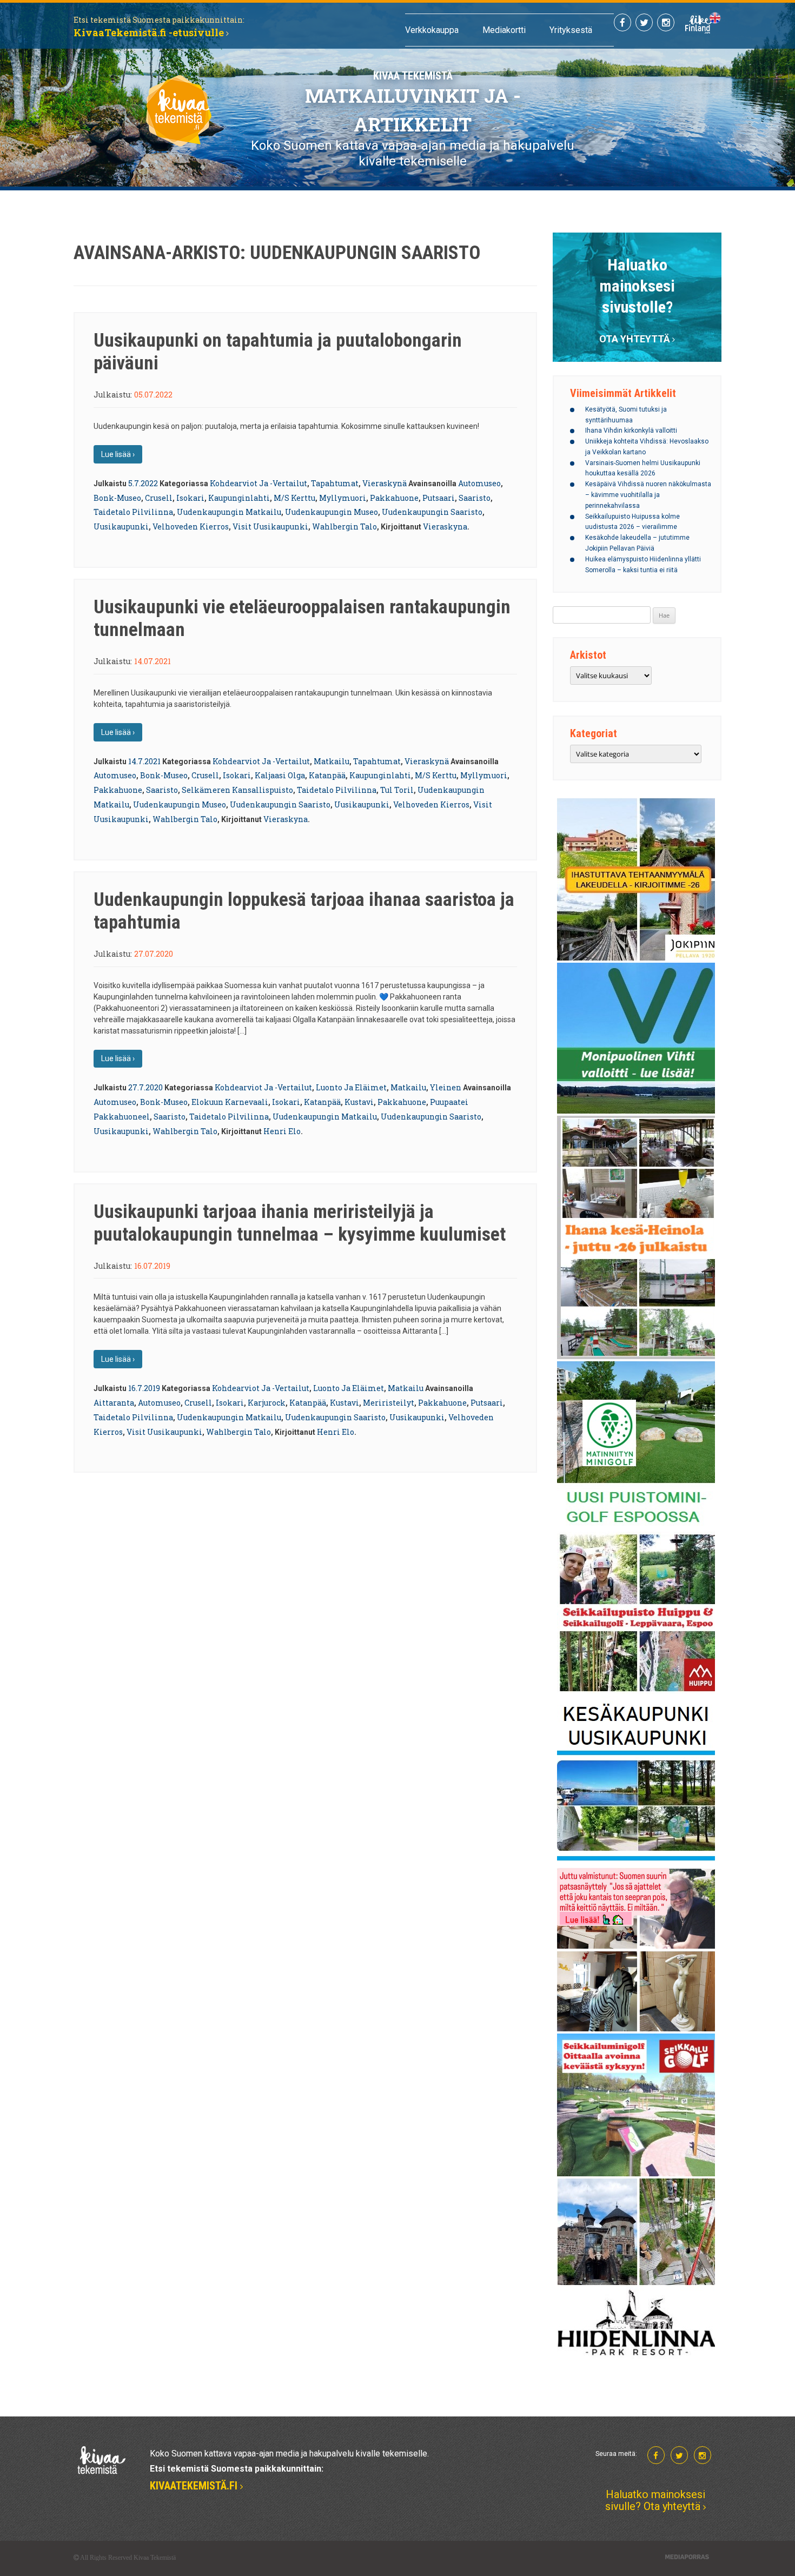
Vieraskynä (385, 483)
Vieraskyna (445, 527)
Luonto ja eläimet (351, 1087)
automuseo (479, 483)
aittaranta (114, 1403)
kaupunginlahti (239, 498)
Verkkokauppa (432, 30)
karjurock (267, 1403)
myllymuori (343, 498)
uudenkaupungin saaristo (432, 512)
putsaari (439, 498)
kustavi (359, 1102)
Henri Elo (282, 1131)
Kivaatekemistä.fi (195, 2486)
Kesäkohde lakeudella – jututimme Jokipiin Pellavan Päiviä (637, 543)
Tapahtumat (335, 483)
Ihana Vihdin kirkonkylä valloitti (631, 431)
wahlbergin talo (345, 527)
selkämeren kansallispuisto (237, 790)
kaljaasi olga (280, 775)
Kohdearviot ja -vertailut (259, 483)
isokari (190, 498)
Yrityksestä (571, 30)
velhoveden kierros (191, 527)
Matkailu (332, 761)
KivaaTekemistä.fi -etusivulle (150, 32)
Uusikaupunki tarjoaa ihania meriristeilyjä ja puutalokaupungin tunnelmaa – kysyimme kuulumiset (300, 1223)
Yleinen (446, 1087)
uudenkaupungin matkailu (229, 512)
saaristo (475, 498)
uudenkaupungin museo (332, 512)
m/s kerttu (294, 498)
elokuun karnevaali (230, 1102)
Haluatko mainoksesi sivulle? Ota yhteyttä (655, 2500)
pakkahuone (394, 498)
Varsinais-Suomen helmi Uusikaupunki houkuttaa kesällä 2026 (643, 468)
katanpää (327, 775)
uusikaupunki (121, 527)
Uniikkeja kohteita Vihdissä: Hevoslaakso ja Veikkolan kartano (647, 447)
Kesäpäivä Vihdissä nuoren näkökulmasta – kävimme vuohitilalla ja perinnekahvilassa (648, 495)
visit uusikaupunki (270, 527)
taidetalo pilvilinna (133, 512)
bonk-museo (117, 498)
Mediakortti (504, 30)
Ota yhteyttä (635, 339)
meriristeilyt (389, 1403)
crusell (159, 498)
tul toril (397, 790)
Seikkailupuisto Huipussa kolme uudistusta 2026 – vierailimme (632, 522)
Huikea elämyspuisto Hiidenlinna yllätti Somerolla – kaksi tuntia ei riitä (643, 565)
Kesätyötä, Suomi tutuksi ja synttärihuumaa (626, 415)
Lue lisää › (118, 454)
